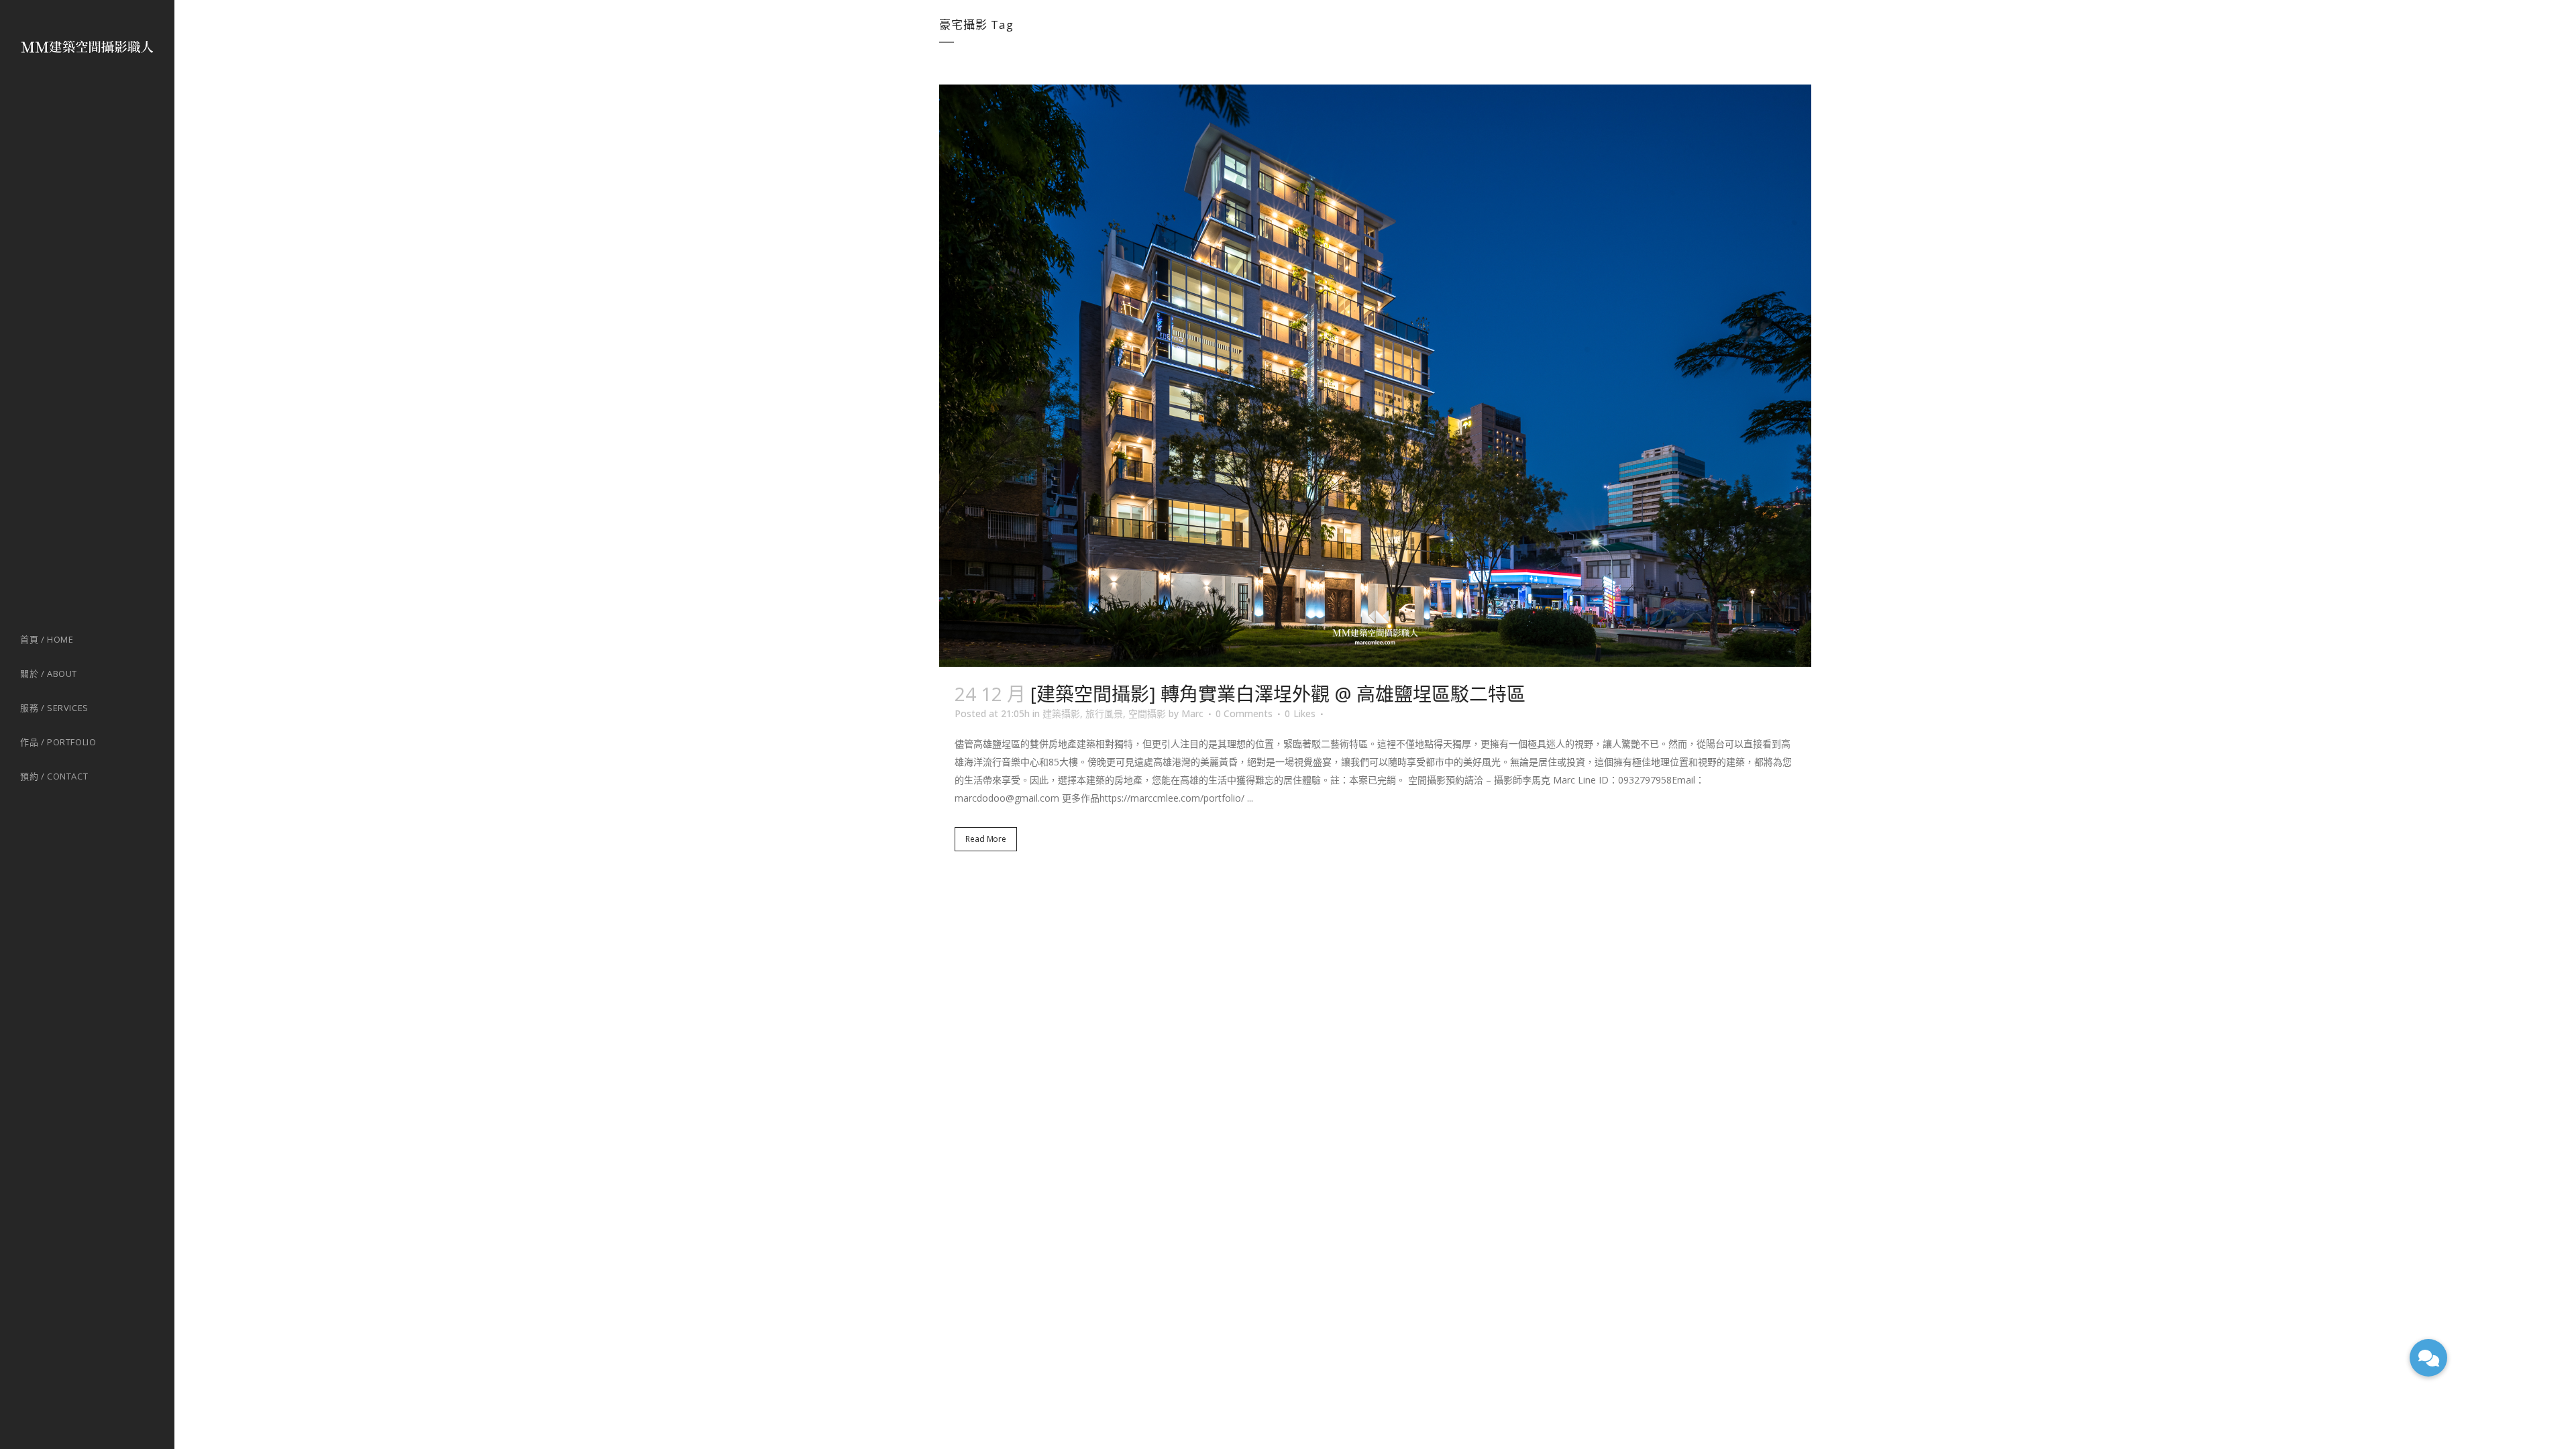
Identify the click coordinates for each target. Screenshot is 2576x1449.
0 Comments (1244, 713)
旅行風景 (1104, 713)
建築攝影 (1061, 713)
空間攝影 (1147, 713)
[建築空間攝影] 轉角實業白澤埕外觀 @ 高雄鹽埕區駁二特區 (1278, 694)
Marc (1192, 713)
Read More (986, 839)
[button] (2428, 1358)
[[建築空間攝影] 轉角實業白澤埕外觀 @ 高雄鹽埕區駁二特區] (1375, 376)
